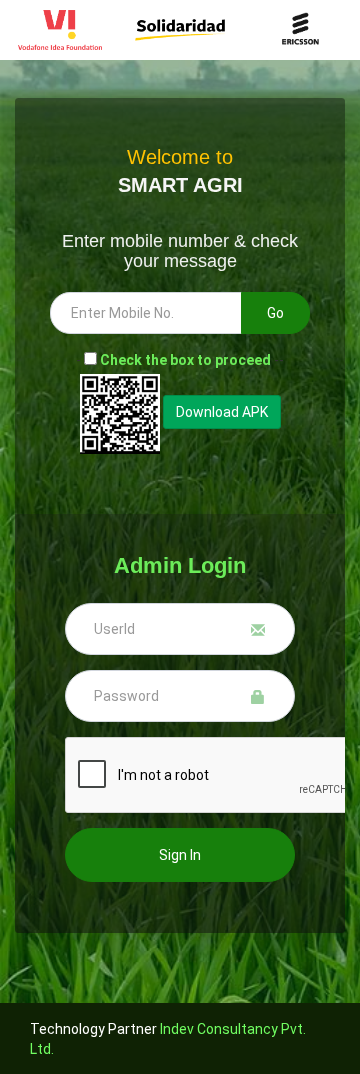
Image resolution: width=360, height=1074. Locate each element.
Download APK (222, 412)
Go (275, 313)
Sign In (180, 855)
